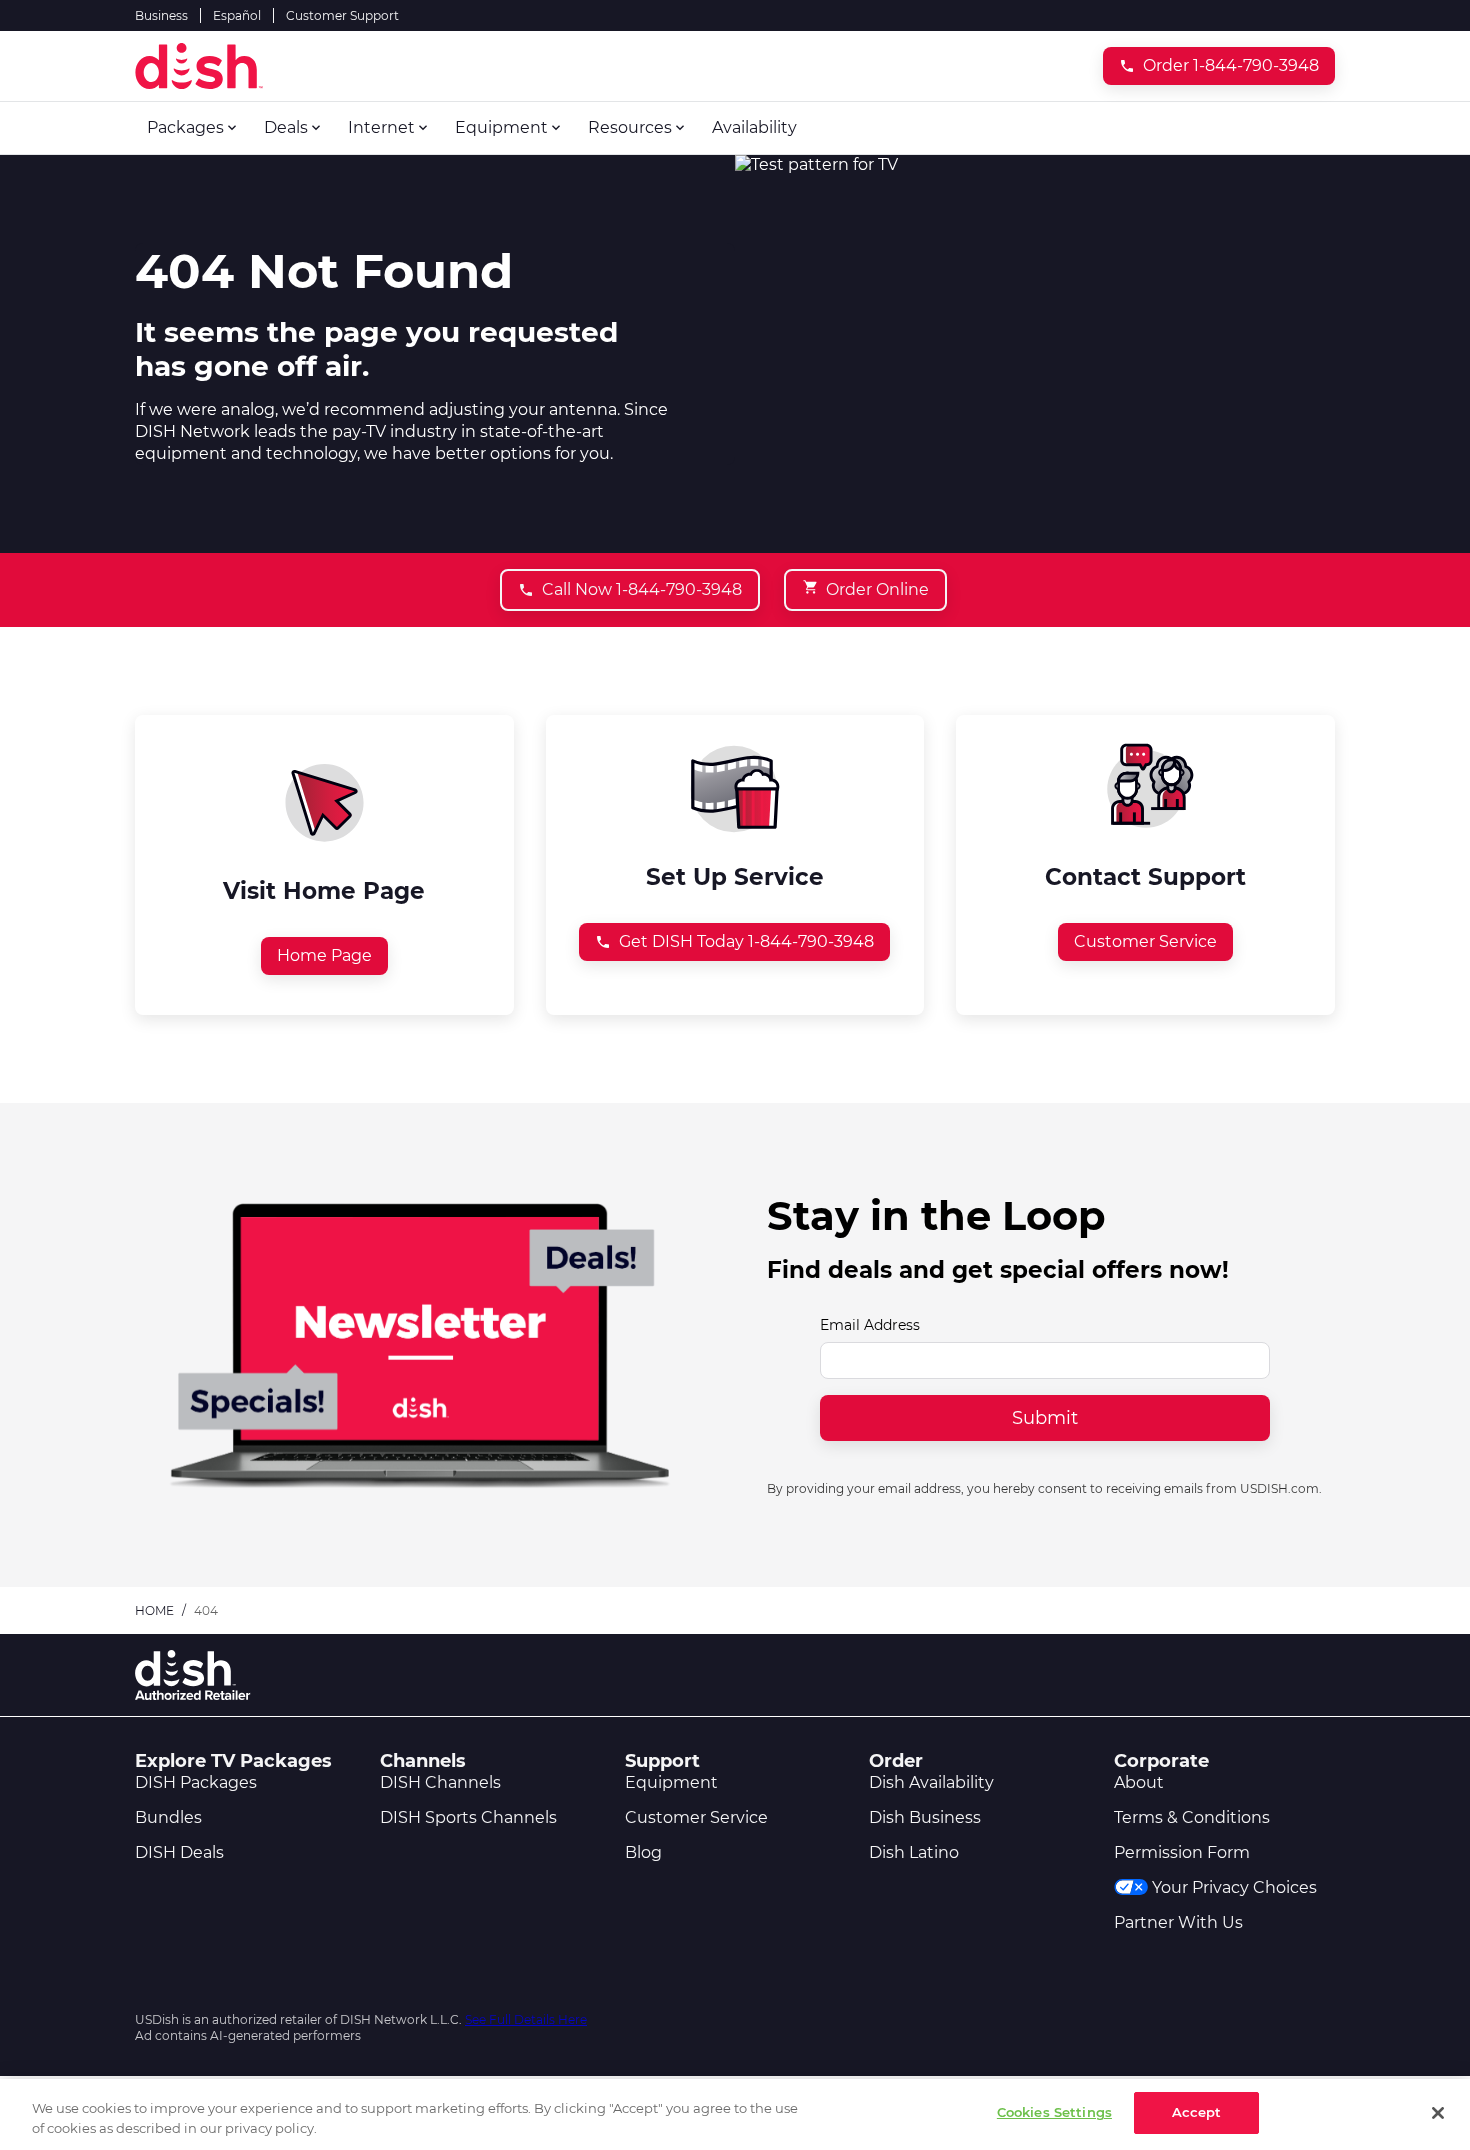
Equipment (671, 1782)
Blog (643, 1852)
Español (237, 15)
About (1139, 1782)
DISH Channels (440, 1782)
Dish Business (925, 1817)
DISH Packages (196, 1782)
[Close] (1438, 2113)
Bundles (168, 1817)
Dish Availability (931, 1782)
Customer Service (696, 1817)
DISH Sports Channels (468, 1817)
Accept (1197, 2112)
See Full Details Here (526, 2019)
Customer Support (342, 15)
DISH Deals (179, 1852)
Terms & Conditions (1192, 1817)
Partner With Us (1178, 1922)
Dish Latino (914, 1852)
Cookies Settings (1054, 2112)
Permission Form (1182, 1852)
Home (154, 1610)
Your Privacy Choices (1234, 1887)
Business (161, 15)
